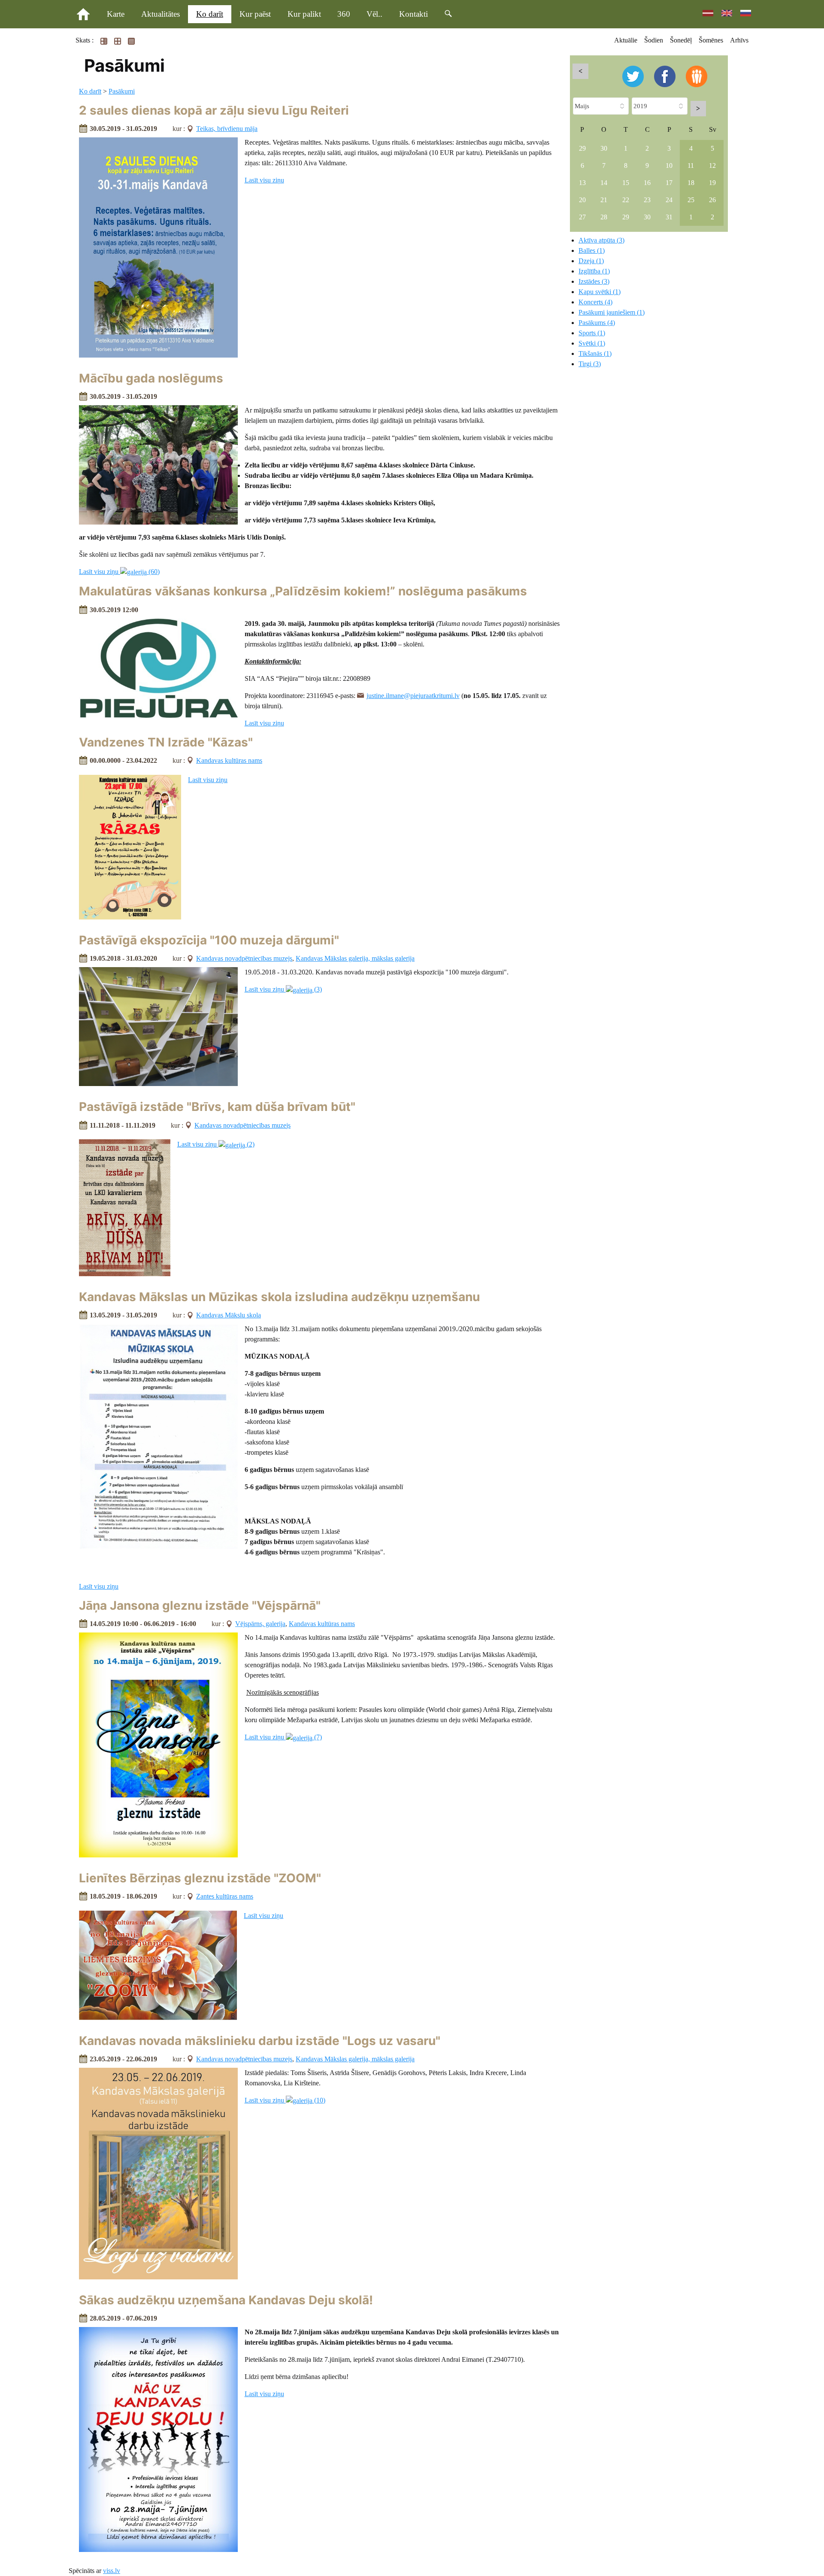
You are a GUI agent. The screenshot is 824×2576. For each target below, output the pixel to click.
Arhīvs (739, 40)
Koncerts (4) (595, 302)
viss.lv (112, 2571)
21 (604, 200)
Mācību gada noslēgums (151, 378)
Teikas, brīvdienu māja (227, 129)
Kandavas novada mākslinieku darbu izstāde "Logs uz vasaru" (260, 2041)
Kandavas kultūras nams (229, 760)
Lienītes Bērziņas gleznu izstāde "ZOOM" (200, 1878)
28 (604, 217)
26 (712, 200)
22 (626, 200)
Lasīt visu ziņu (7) (283, 1737)
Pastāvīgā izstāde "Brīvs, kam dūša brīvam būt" (217, 1107)
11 (691, 165)
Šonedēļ (681, 40)
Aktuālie (626, 40)
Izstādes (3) (594, 281)
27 (582, 217)
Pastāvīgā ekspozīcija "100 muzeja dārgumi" (209, 940)
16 (647, 183)
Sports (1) (592, 333)
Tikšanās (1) (595, 353)
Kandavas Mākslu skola (229, 1315)
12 (712, 165)
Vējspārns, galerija (260, 1624)
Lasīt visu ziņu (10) (285, 2100)
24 (669, 200)
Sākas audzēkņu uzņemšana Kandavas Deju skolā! (226, 2300)
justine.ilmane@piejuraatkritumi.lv (413, 696)
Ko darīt (210, 14)
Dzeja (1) (591, 261)
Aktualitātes (161, 14)
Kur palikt (304, 14)
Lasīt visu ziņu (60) (119, 572)
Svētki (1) (592, 343)
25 (691, 200)
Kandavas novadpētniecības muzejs (244, 958)
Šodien (654, 40)
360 (344, 14)
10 (669, 165)
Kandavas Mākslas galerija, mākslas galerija (355, 958)
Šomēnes (711, 40)
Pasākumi (122, 91)
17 (669, 183)
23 (647, 200)
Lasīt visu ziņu (264, 180)
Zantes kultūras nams (225, 1896)
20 (582, 200)
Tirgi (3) (590, 364)
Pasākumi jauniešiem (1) (612, 312)
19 (712, 183)
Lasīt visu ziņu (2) (216, 1144)
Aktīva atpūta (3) (601, 240)
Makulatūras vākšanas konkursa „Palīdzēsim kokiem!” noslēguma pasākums (303, 591)
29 (582, 148)
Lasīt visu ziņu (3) (283, 989)
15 (626, 183)
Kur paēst (255, 14)
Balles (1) (592, 250)
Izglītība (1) (594, 271)
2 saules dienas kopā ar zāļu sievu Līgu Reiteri (214, 110)
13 (582, 183)
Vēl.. (374, 14)
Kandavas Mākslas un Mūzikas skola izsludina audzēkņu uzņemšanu (279, 1297)
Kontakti (414, 14)
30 (604, 148)
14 (604, 183)
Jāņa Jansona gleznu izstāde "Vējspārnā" (200, 1605)
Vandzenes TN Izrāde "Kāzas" (166, 742)
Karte (116, 14)
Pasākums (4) (597, 323)
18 (691, 183)
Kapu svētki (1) (600, 292)
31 (669, 217)
